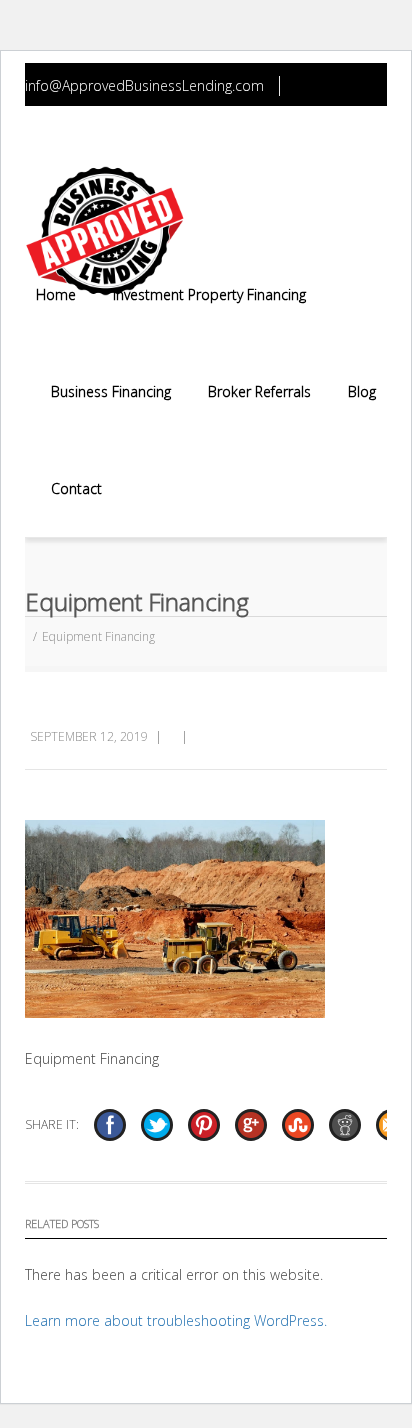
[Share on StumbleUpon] (298, 1125)
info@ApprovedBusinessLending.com (144, 85)
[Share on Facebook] (110, 1125)
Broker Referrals (259, 391)
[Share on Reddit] (345, 1125)
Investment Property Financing (209, 294)
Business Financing (111, 391)
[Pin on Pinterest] (204, 1125)
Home (56, 294)
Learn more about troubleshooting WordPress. (176, 1320)
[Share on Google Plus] (251, 1125)
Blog (362, 391)
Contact (76, 488)
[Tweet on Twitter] (157, 1125)
